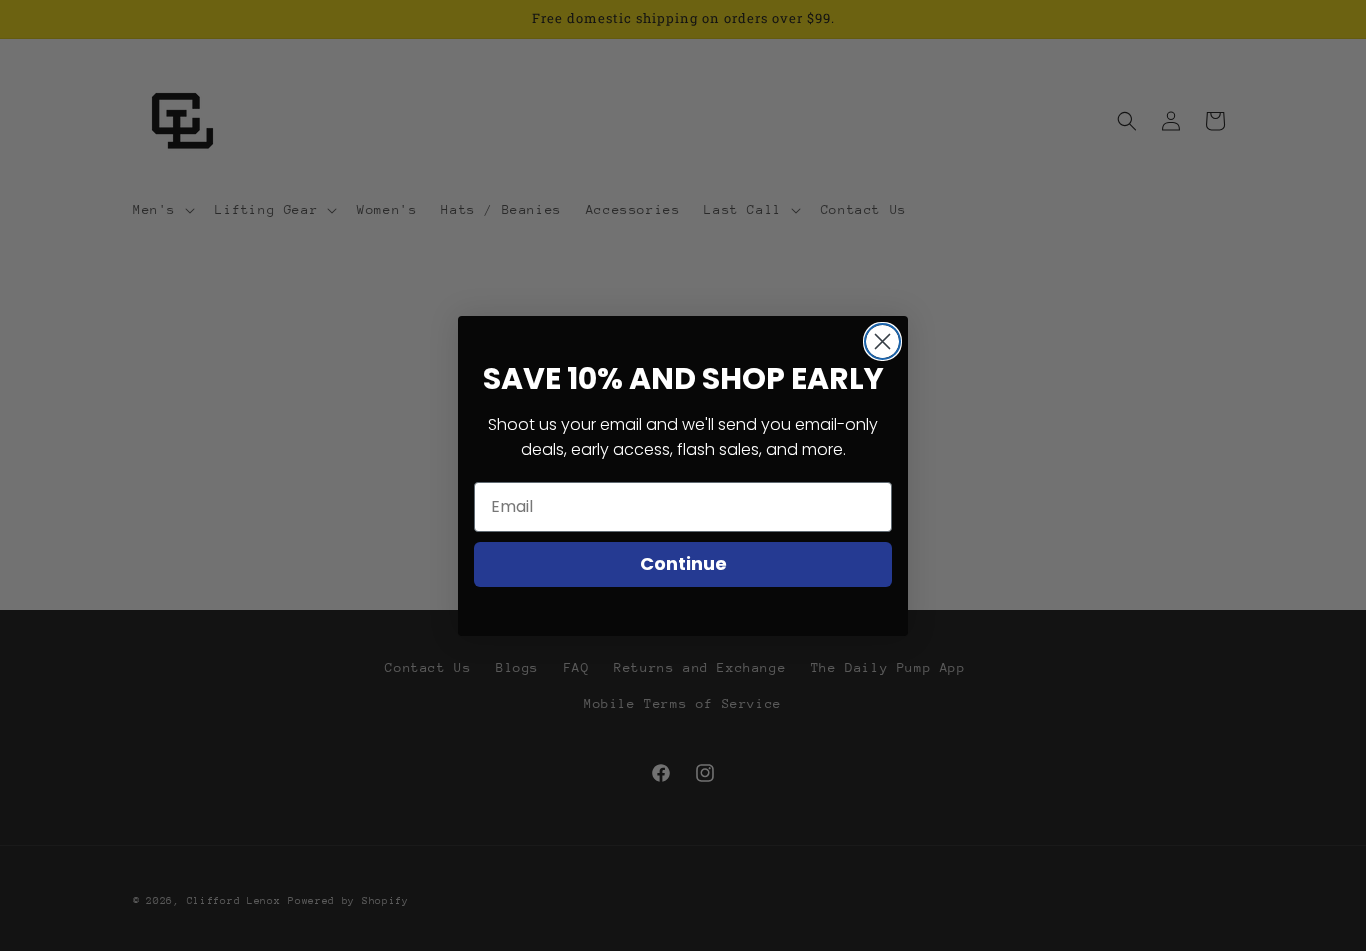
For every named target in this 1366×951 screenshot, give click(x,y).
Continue (683, 563)
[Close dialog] (882, 341)
